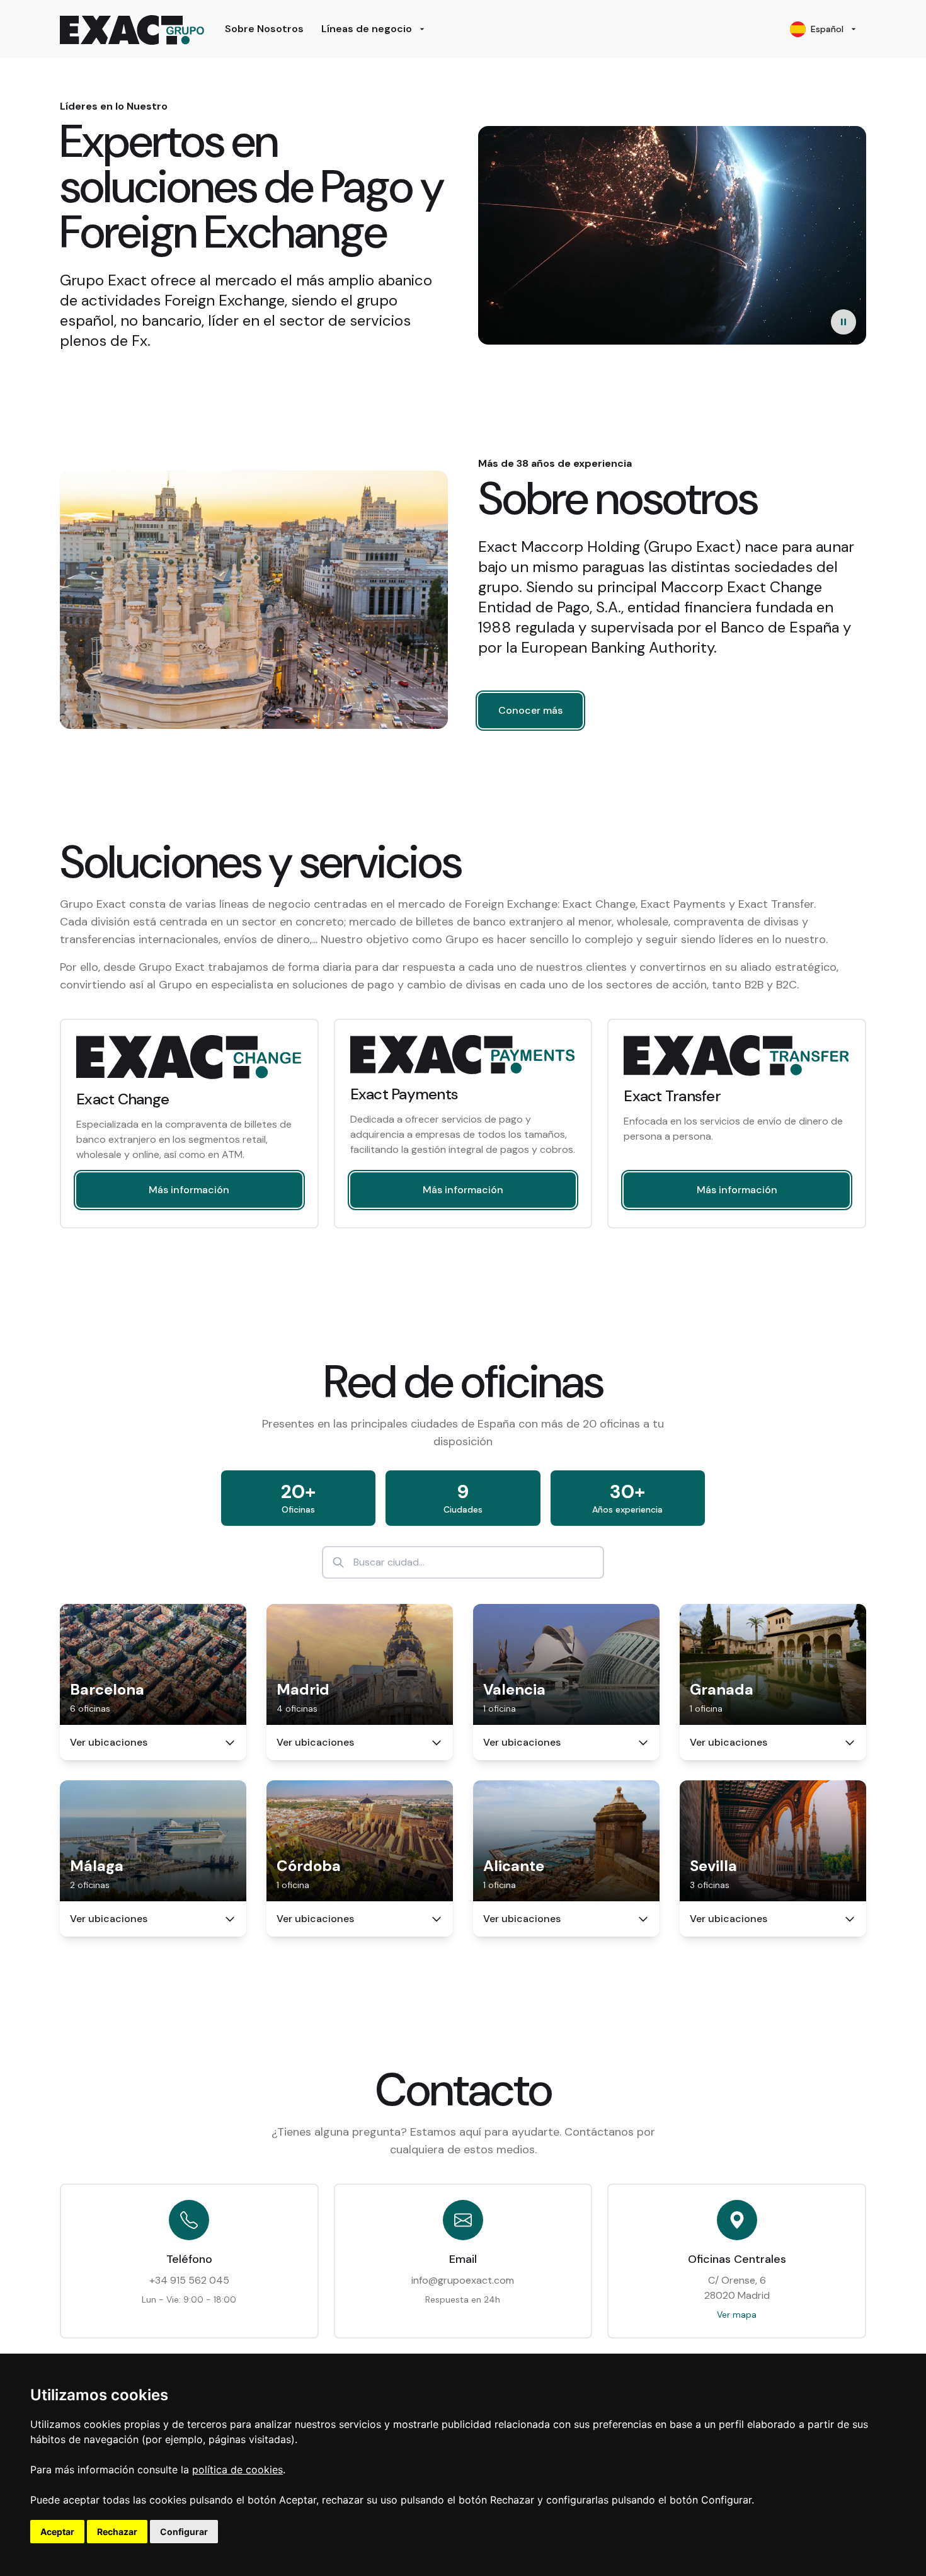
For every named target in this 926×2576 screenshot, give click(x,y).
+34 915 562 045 (189, 2280)
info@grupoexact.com (463, 2280)
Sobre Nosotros (264, 29)
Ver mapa (737, 2315)
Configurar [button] (184, 2532)
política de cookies (237, 2470)
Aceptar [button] (57, 2532)
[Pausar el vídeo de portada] (843, 322)
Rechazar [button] (117, 2532)
